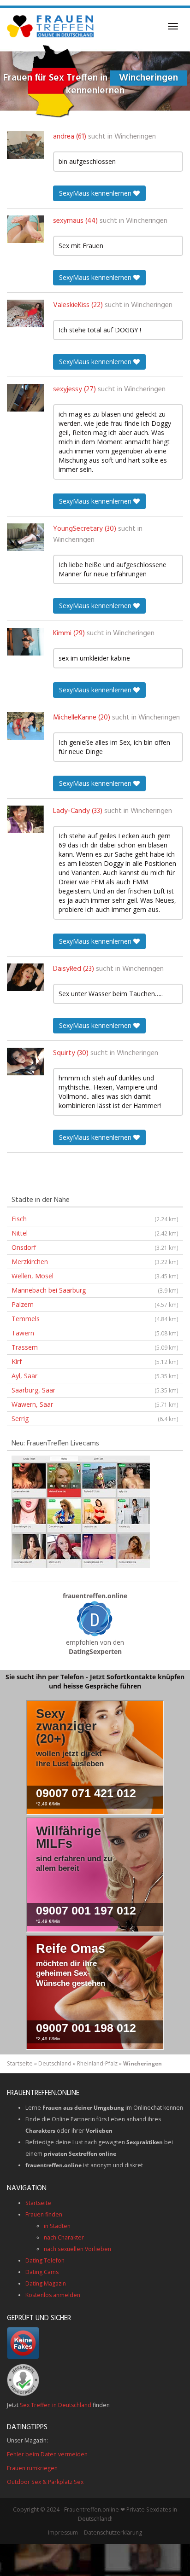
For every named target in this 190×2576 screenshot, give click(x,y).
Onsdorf (95, 1247)
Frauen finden (44, 2214)
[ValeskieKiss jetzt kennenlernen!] (25, 313)
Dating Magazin (46, 2283)
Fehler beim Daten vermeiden (47, 2454)
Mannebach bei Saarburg (95, 1290)
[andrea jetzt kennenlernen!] (25, 145)
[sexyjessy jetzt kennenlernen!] (25, 398)
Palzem (95, 1304)
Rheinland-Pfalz (97, 2063)
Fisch (95, 1219)
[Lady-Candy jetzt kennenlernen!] (25, 819)
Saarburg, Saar (95, 1390)
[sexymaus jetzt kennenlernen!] (25, 229)
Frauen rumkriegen (32, 2468)
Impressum (63, 2532)
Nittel (95, 1233)
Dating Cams (42, 2272)
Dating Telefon (45, 2260)
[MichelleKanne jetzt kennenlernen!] (25, 726)
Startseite (20, 2063)
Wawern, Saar (95, 1404)
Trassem (95, 1347)
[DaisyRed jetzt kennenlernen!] (25, 977)
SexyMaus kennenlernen (96, 193)
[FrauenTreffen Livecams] (81, 1511)
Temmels (95, 1319)
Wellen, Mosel (95, 1276)
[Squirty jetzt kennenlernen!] (25, 1062)
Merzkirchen (95, 1262)
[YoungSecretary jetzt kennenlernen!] (25, 537)
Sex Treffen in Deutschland (56, 2405)
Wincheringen (135, 137)
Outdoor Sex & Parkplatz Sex (45, 2482)
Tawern (95, 1333)
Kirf (95, 1361)
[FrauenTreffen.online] (51, 26)
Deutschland (55, 2063)
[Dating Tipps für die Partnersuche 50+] (95, 1619)
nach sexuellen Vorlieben (77, 2249)
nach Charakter (64, 2237)
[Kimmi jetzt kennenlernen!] (25, 642)
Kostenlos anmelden (53, 2295)
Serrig (95, 1419)
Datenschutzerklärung (113, 2532)
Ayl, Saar (95, 1376)
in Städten (57, 2226)
